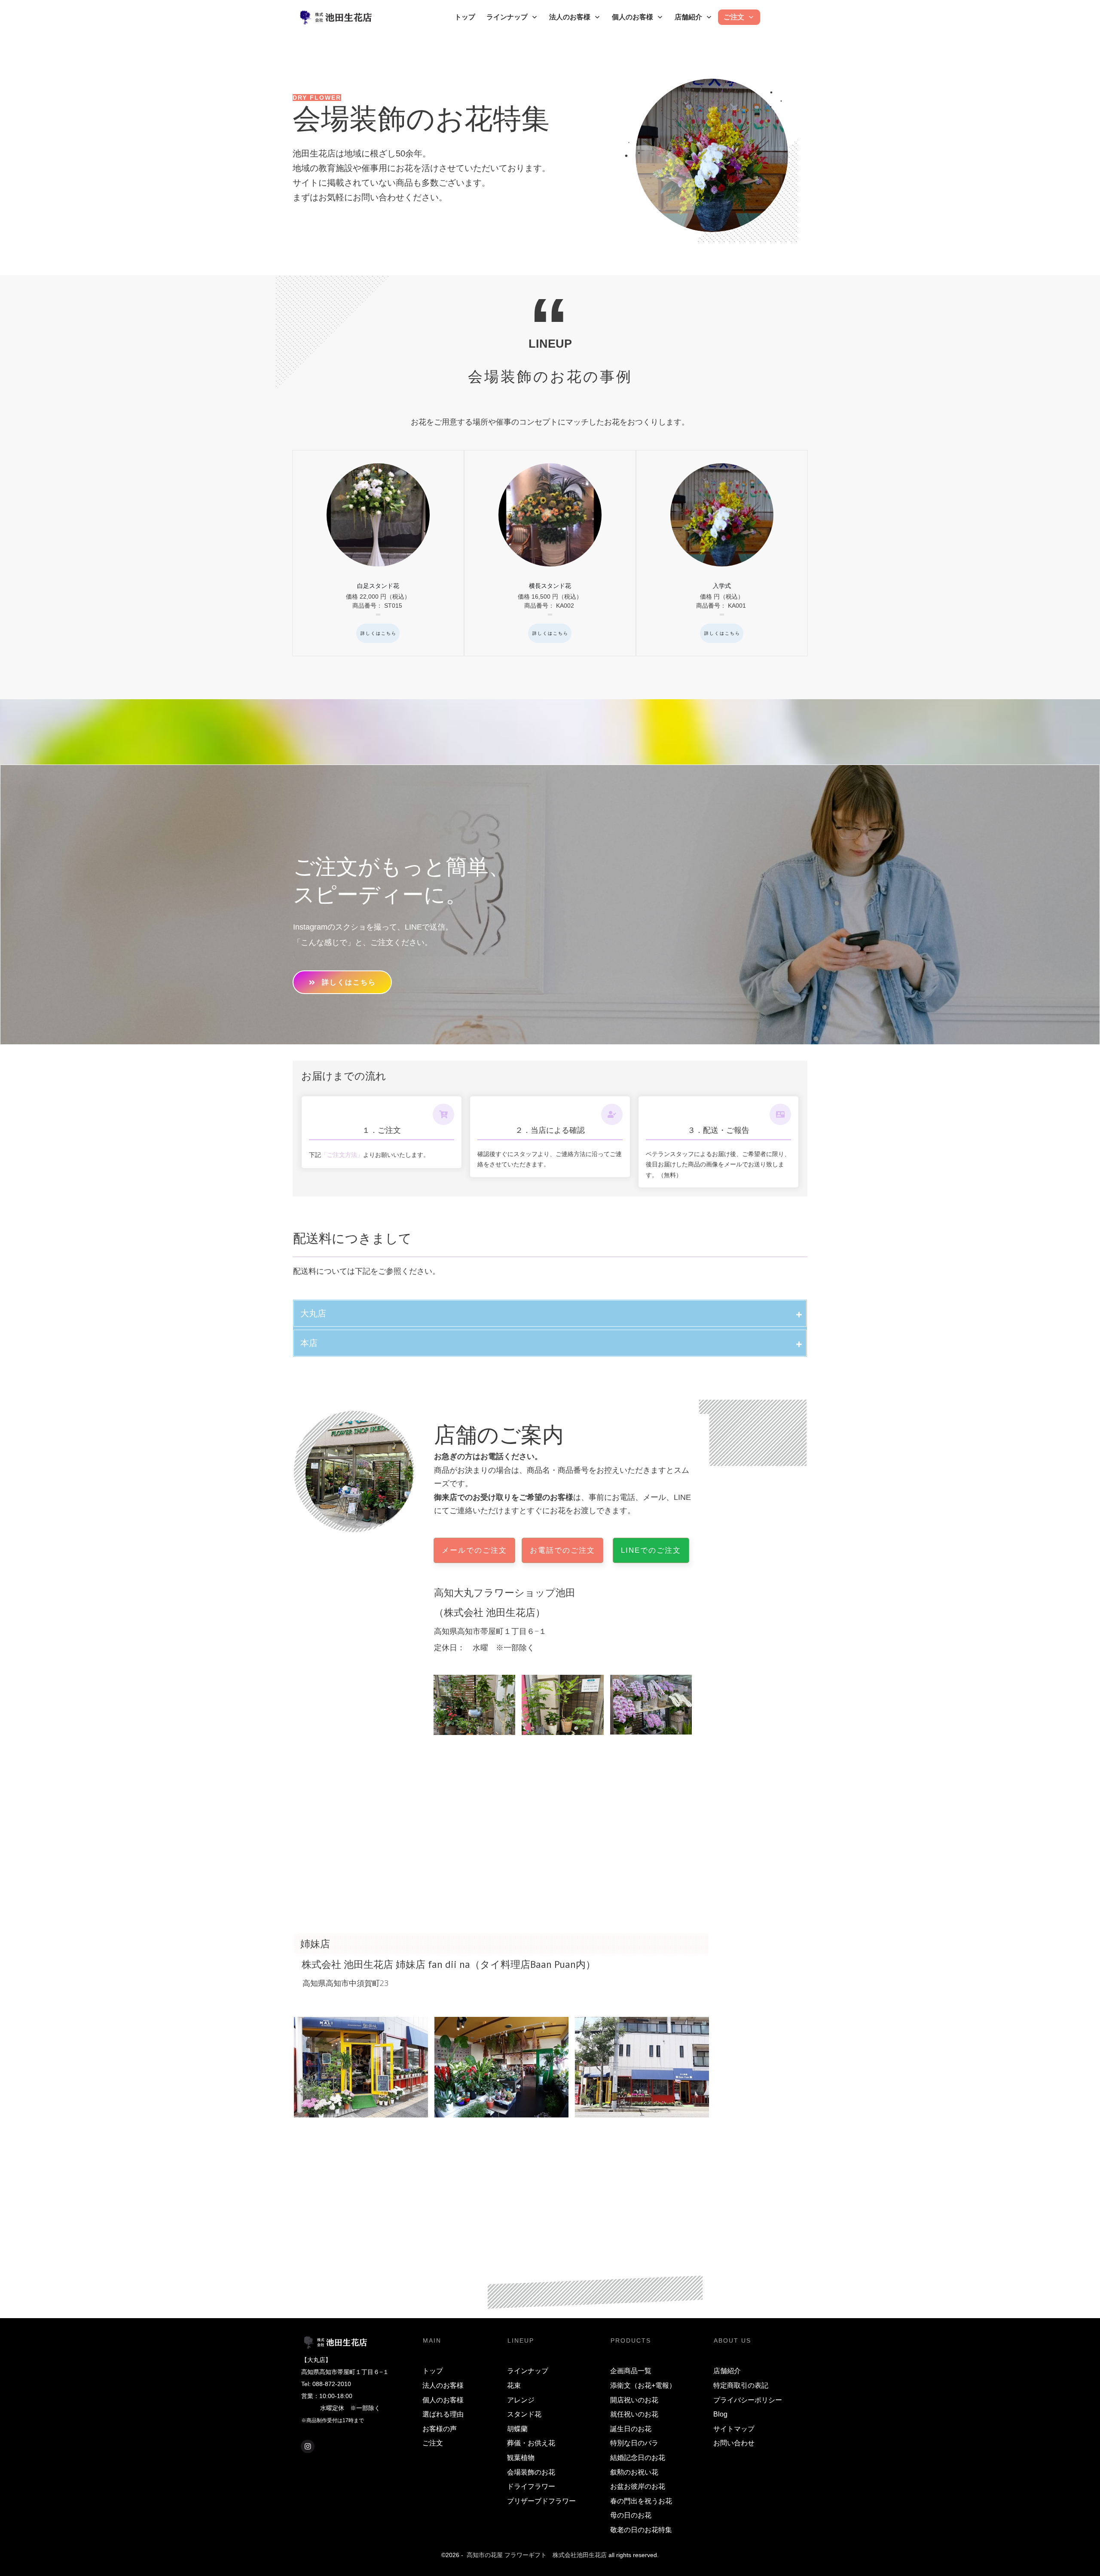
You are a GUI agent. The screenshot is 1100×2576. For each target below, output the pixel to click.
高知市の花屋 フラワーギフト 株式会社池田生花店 (537, 2555)
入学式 (722, 553)
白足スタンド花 (378, 553)
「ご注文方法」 (342, 1155)
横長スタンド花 (550, 553)
